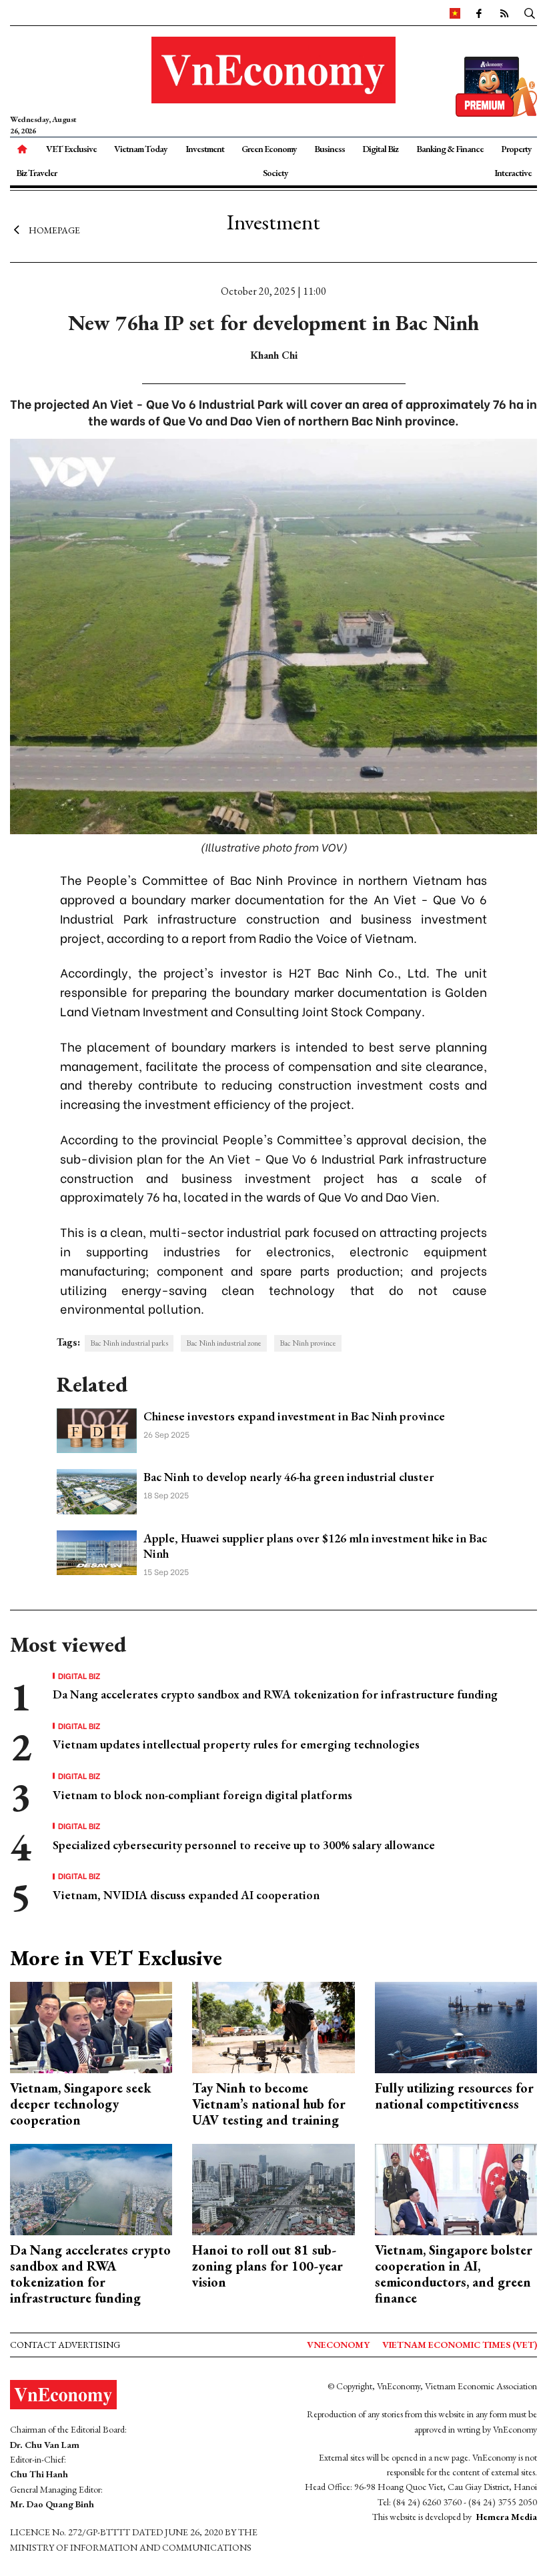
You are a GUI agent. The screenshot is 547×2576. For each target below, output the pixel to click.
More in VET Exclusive (116, 1958)
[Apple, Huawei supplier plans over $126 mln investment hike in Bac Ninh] (97, 1551)
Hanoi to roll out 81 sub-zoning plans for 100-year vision (267, 2266)
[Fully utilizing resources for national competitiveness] (456, 2026)
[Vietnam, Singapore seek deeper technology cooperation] (91, 2026)
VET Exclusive (71, 149)
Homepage (54, 230)
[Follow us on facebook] (478, 13)
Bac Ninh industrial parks (129, 1343)
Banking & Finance (450, 149)
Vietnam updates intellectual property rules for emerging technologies (236, 1744)
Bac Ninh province (308, 1343)
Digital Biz (380, 149)
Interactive (513, 173)
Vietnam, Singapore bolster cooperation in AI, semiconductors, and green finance (454, 2274)
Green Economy (269, 149)
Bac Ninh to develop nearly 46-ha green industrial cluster (289, 1477)
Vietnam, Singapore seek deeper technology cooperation (81, 2104)
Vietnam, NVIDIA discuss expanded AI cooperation (186, 1895)
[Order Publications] (496, 85)
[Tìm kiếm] (530, 13)
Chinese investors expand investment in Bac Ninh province (294, 1416)
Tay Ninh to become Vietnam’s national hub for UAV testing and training (269, 2104)
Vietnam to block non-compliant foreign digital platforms (202, 1795)
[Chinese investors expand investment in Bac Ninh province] (97, 1429)
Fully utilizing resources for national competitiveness (454, 2096)
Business (330, 149)
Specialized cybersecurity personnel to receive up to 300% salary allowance (244, 1845)
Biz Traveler (36, 173)
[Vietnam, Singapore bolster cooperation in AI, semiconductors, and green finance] (456, 2188)
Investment (205, 149)
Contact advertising (65, 2345)
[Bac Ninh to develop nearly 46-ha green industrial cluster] (97, 1490)
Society (276, 173)
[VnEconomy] (455, 13)
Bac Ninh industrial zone (224, 1343)
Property (516, 149)
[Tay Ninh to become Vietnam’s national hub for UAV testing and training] (273, 2026)
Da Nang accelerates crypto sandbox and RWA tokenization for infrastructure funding (275, 1694)
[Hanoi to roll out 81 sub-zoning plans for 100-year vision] (273, 2188)
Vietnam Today (141, 149)
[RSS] (504, 13)
